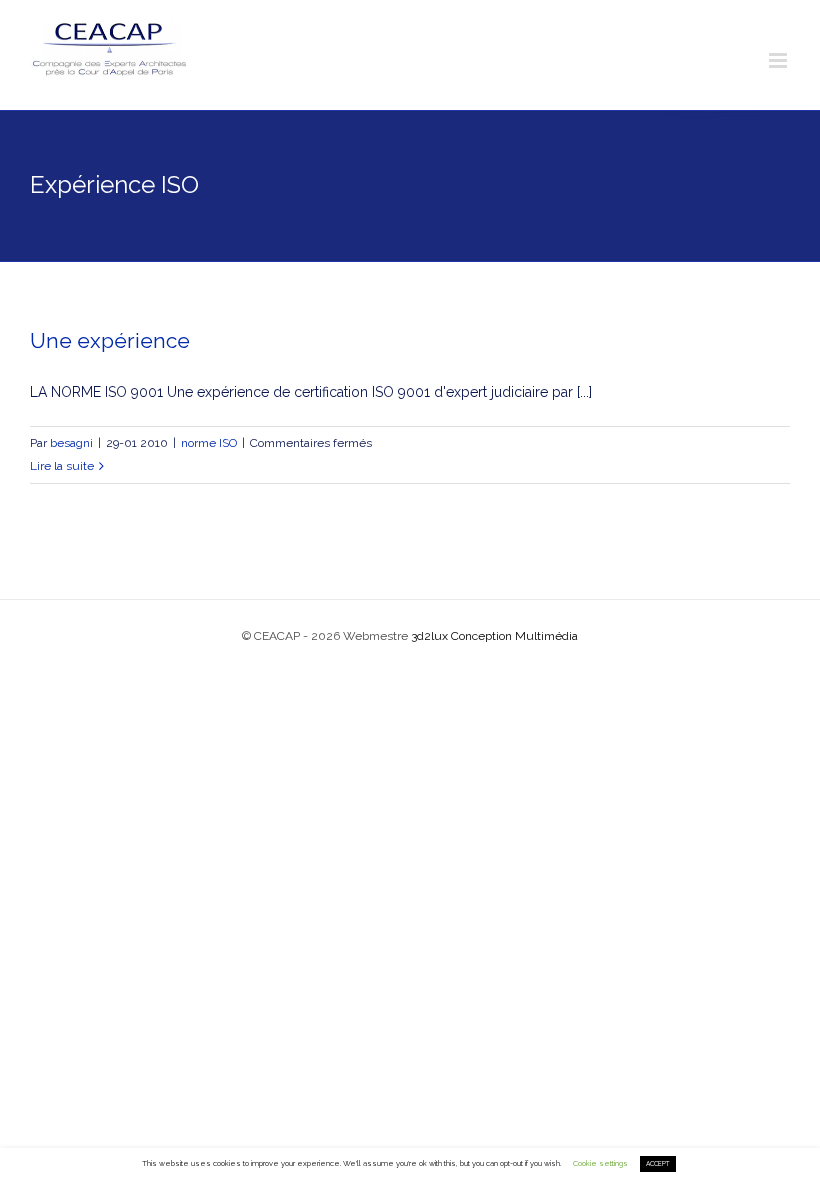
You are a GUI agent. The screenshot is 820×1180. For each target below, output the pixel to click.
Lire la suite (62, 466)
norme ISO (209, 443)
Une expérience (110, 340)
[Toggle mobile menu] (779, 60)
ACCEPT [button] (658, 1164)
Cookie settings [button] (600, 1163)
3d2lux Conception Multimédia (494, 636)
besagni (71, 443)
